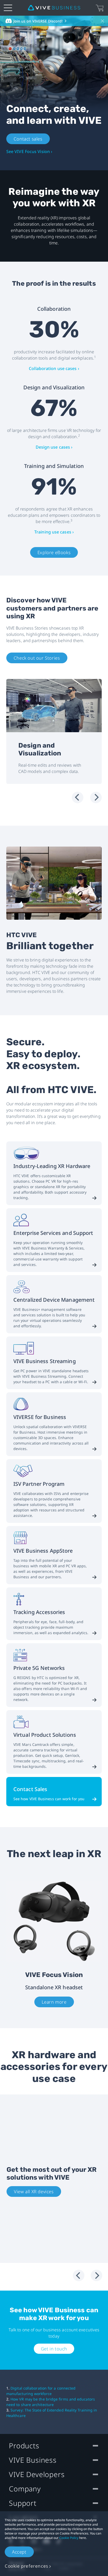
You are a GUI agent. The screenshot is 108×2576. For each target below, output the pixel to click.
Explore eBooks (54, 552)
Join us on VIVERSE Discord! (38, 21)
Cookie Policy (69, 2538)
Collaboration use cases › (54, 368)
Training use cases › (54, 532)
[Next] (96, 797)
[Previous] (78, 797)
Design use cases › (54, 447)
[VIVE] (54, 8)
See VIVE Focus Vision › (29, 151)
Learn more (54, 2002)
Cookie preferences (26, 2566)
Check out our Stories (37, 658)
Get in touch (54, 2349)
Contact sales (28, 139)
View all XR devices (34, 2191)
